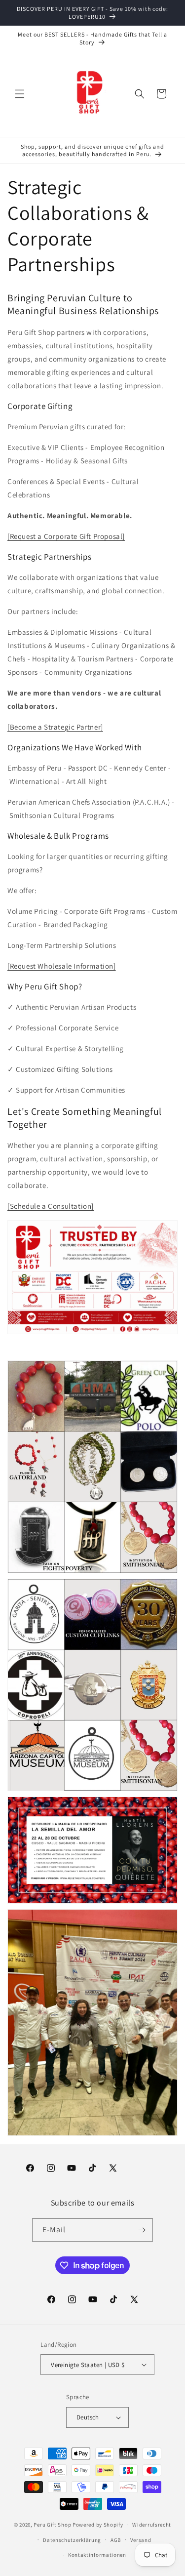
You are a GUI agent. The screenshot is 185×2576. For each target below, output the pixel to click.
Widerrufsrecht (152, 2525)
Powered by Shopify (98, 2525)
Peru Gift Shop (52, 2525)
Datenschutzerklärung (72, 2540)
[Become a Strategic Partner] (55, 727)
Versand (141, 2540)
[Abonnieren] (142, 2230)
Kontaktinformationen (97, 2555)
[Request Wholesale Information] (62, 966)
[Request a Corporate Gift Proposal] (66, 536)
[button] (20, 94)
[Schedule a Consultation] (51, 1206)
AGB (116, 2540)
